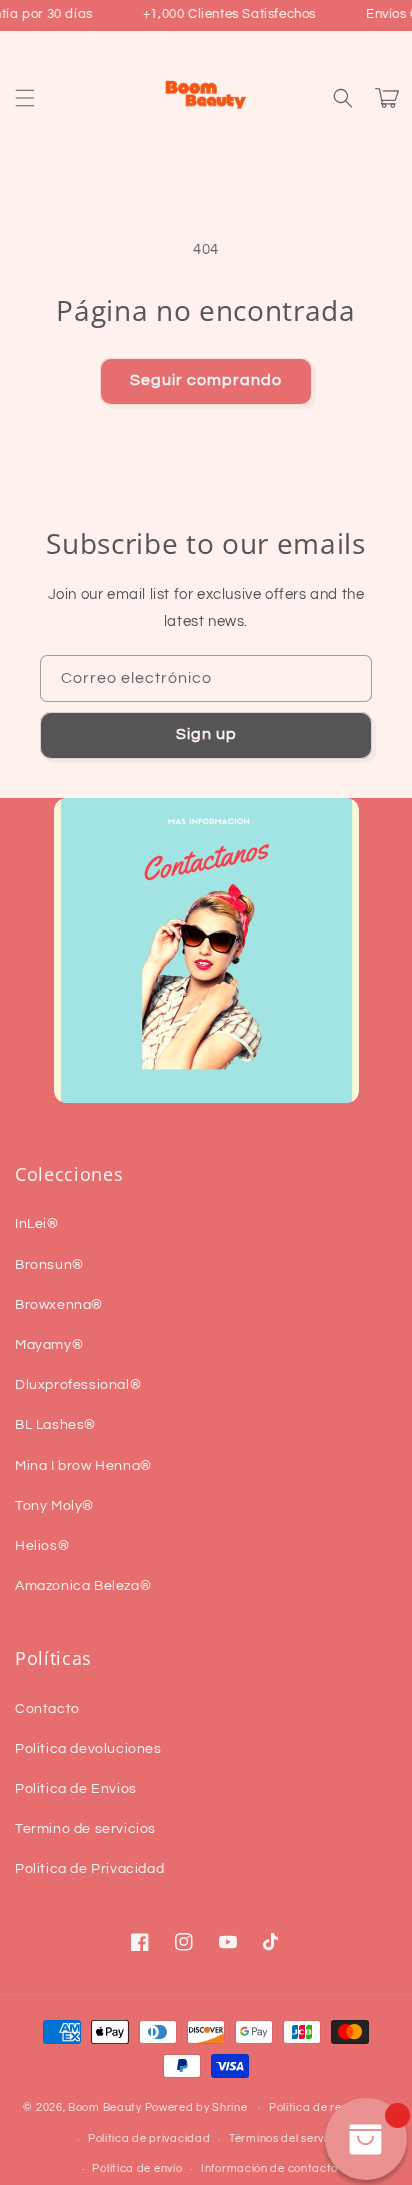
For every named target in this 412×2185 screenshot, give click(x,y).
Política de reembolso (329, 2107)
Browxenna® (59, 1305)
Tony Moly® (54, 1506)
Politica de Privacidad (89, 1869)
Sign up (206, 734)
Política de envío (137, 2168)
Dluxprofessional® (78, 1385)
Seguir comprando (206, 380)
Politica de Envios (76, 1789)
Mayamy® (49, 1345)
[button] (25, 98)
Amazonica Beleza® (83, 1586)
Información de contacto (269, 2168)
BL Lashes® (55, 1425)
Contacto (47, 1709)
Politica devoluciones (88, 1749)
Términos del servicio (286, 2138)
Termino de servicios (85, 1829)
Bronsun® (49, 1265)
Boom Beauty (105, 2107)
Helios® (42, 1546)
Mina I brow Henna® (83, 1466)
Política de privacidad (149, 2138)
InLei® (37, 1224)
